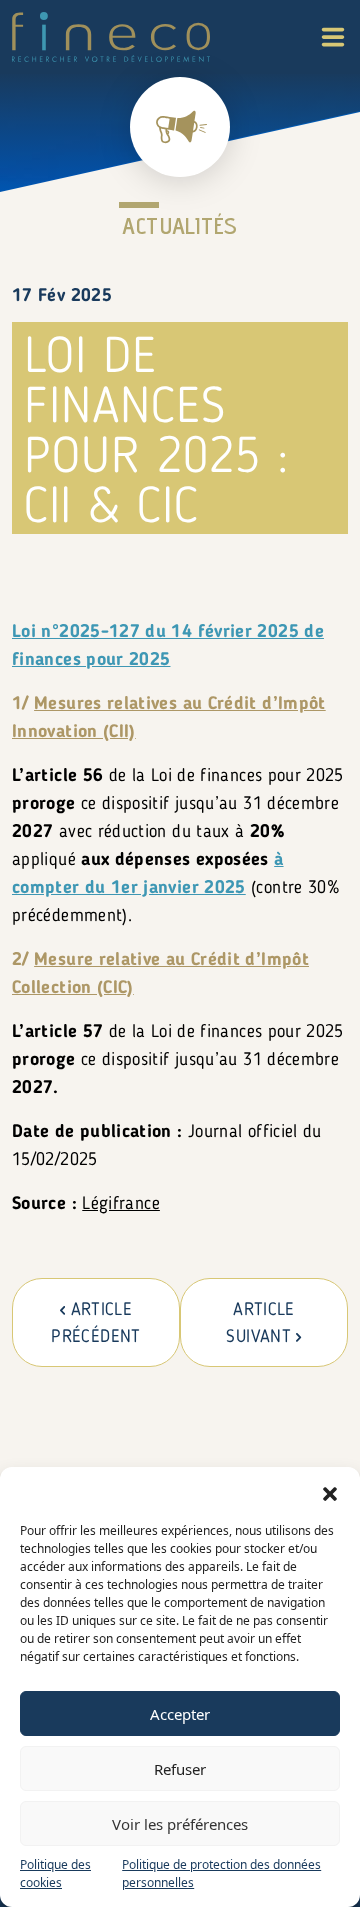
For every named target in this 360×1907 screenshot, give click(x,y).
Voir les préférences (180, 1824)
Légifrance (121, 1204)
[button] (330, 1492)
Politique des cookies (55, 1873)
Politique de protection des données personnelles (221, 1873)
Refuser (180, 1769)
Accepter (180, 1714)
